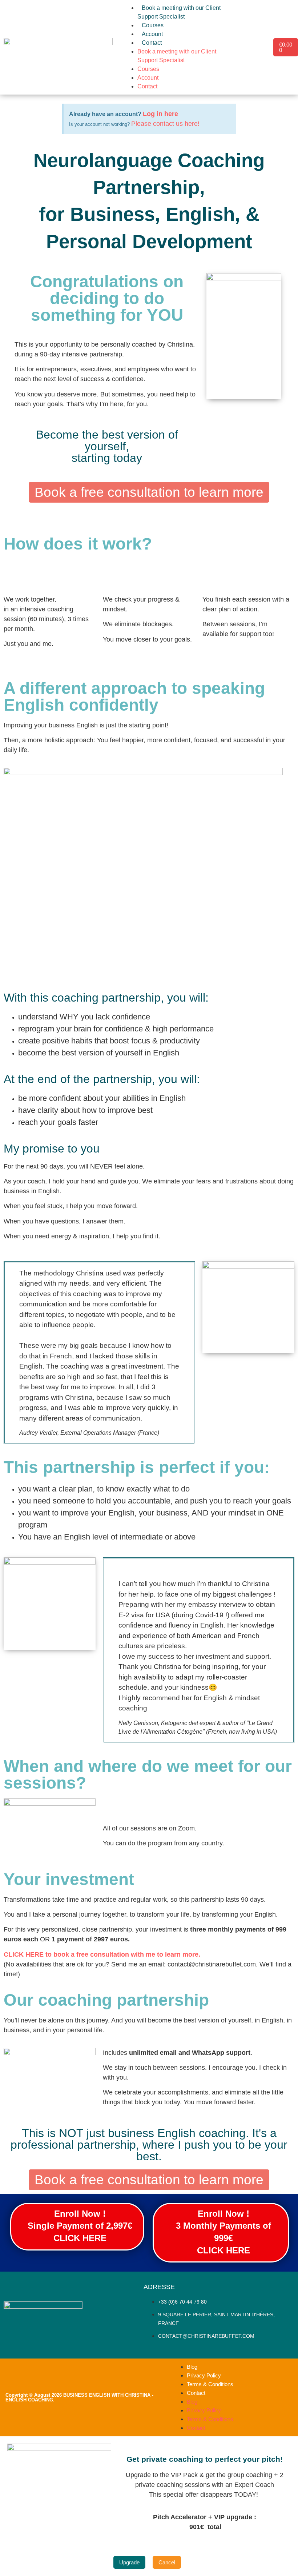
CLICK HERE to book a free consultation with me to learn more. (103, 1954)
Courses (153, 25)
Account (152, 34)
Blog (192, 2367)
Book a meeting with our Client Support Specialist (179, 12)
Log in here (160, 114)
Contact (152, 43)
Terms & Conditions (210, 2384)
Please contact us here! (165, 124)
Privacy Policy (204, 2375)
